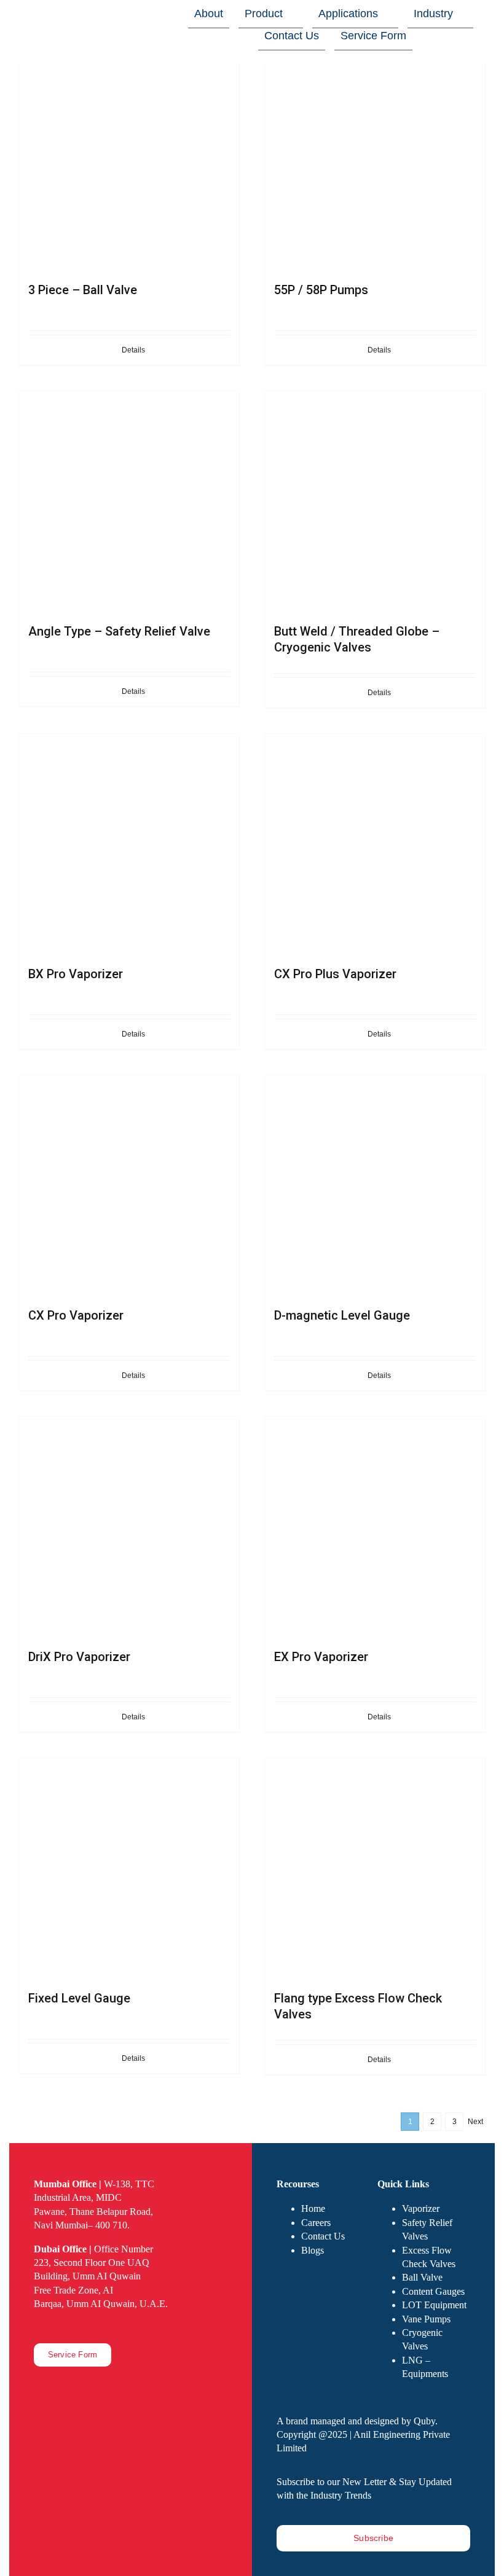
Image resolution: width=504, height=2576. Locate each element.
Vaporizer (421, 2208)
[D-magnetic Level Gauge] (375, 1185)
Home (313, 2208)
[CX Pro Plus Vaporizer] (375, 844)
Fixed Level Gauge (79, 1998)
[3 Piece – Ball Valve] (129, 160)
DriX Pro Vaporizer (79, 1657)
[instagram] (57, 2326)
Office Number (93, 2249)
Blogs (313, 2250)
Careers (316, 2223)
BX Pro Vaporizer (76, 974)
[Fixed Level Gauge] (129, 1868)
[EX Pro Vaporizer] (375, 1527)
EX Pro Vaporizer (321, 1657)
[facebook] (37, 2326)
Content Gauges (433, 2291)
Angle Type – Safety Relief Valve (119, 631)
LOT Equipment (434, 2305)
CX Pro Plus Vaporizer (335, 974)
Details (133, 350)
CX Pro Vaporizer (76, 1315)
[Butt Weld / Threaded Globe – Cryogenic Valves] (375, 501)
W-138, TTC (94, 2184)
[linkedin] (77, 2326)
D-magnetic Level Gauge (342, 1315)
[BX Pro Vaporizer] (129, 844)
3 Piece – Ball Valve (83, 290)
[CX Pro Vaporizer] (129, 1185)
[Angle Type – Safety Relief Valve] (129, 501)
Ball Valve (422, 2277)
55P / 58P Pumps (321, 290)
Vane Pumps (426, 2319)
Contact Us (323, 2236)
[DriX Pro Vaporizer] (129, 1527)
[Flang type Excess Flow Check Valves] (375, 1868)
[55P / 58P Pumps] (375, 160)
